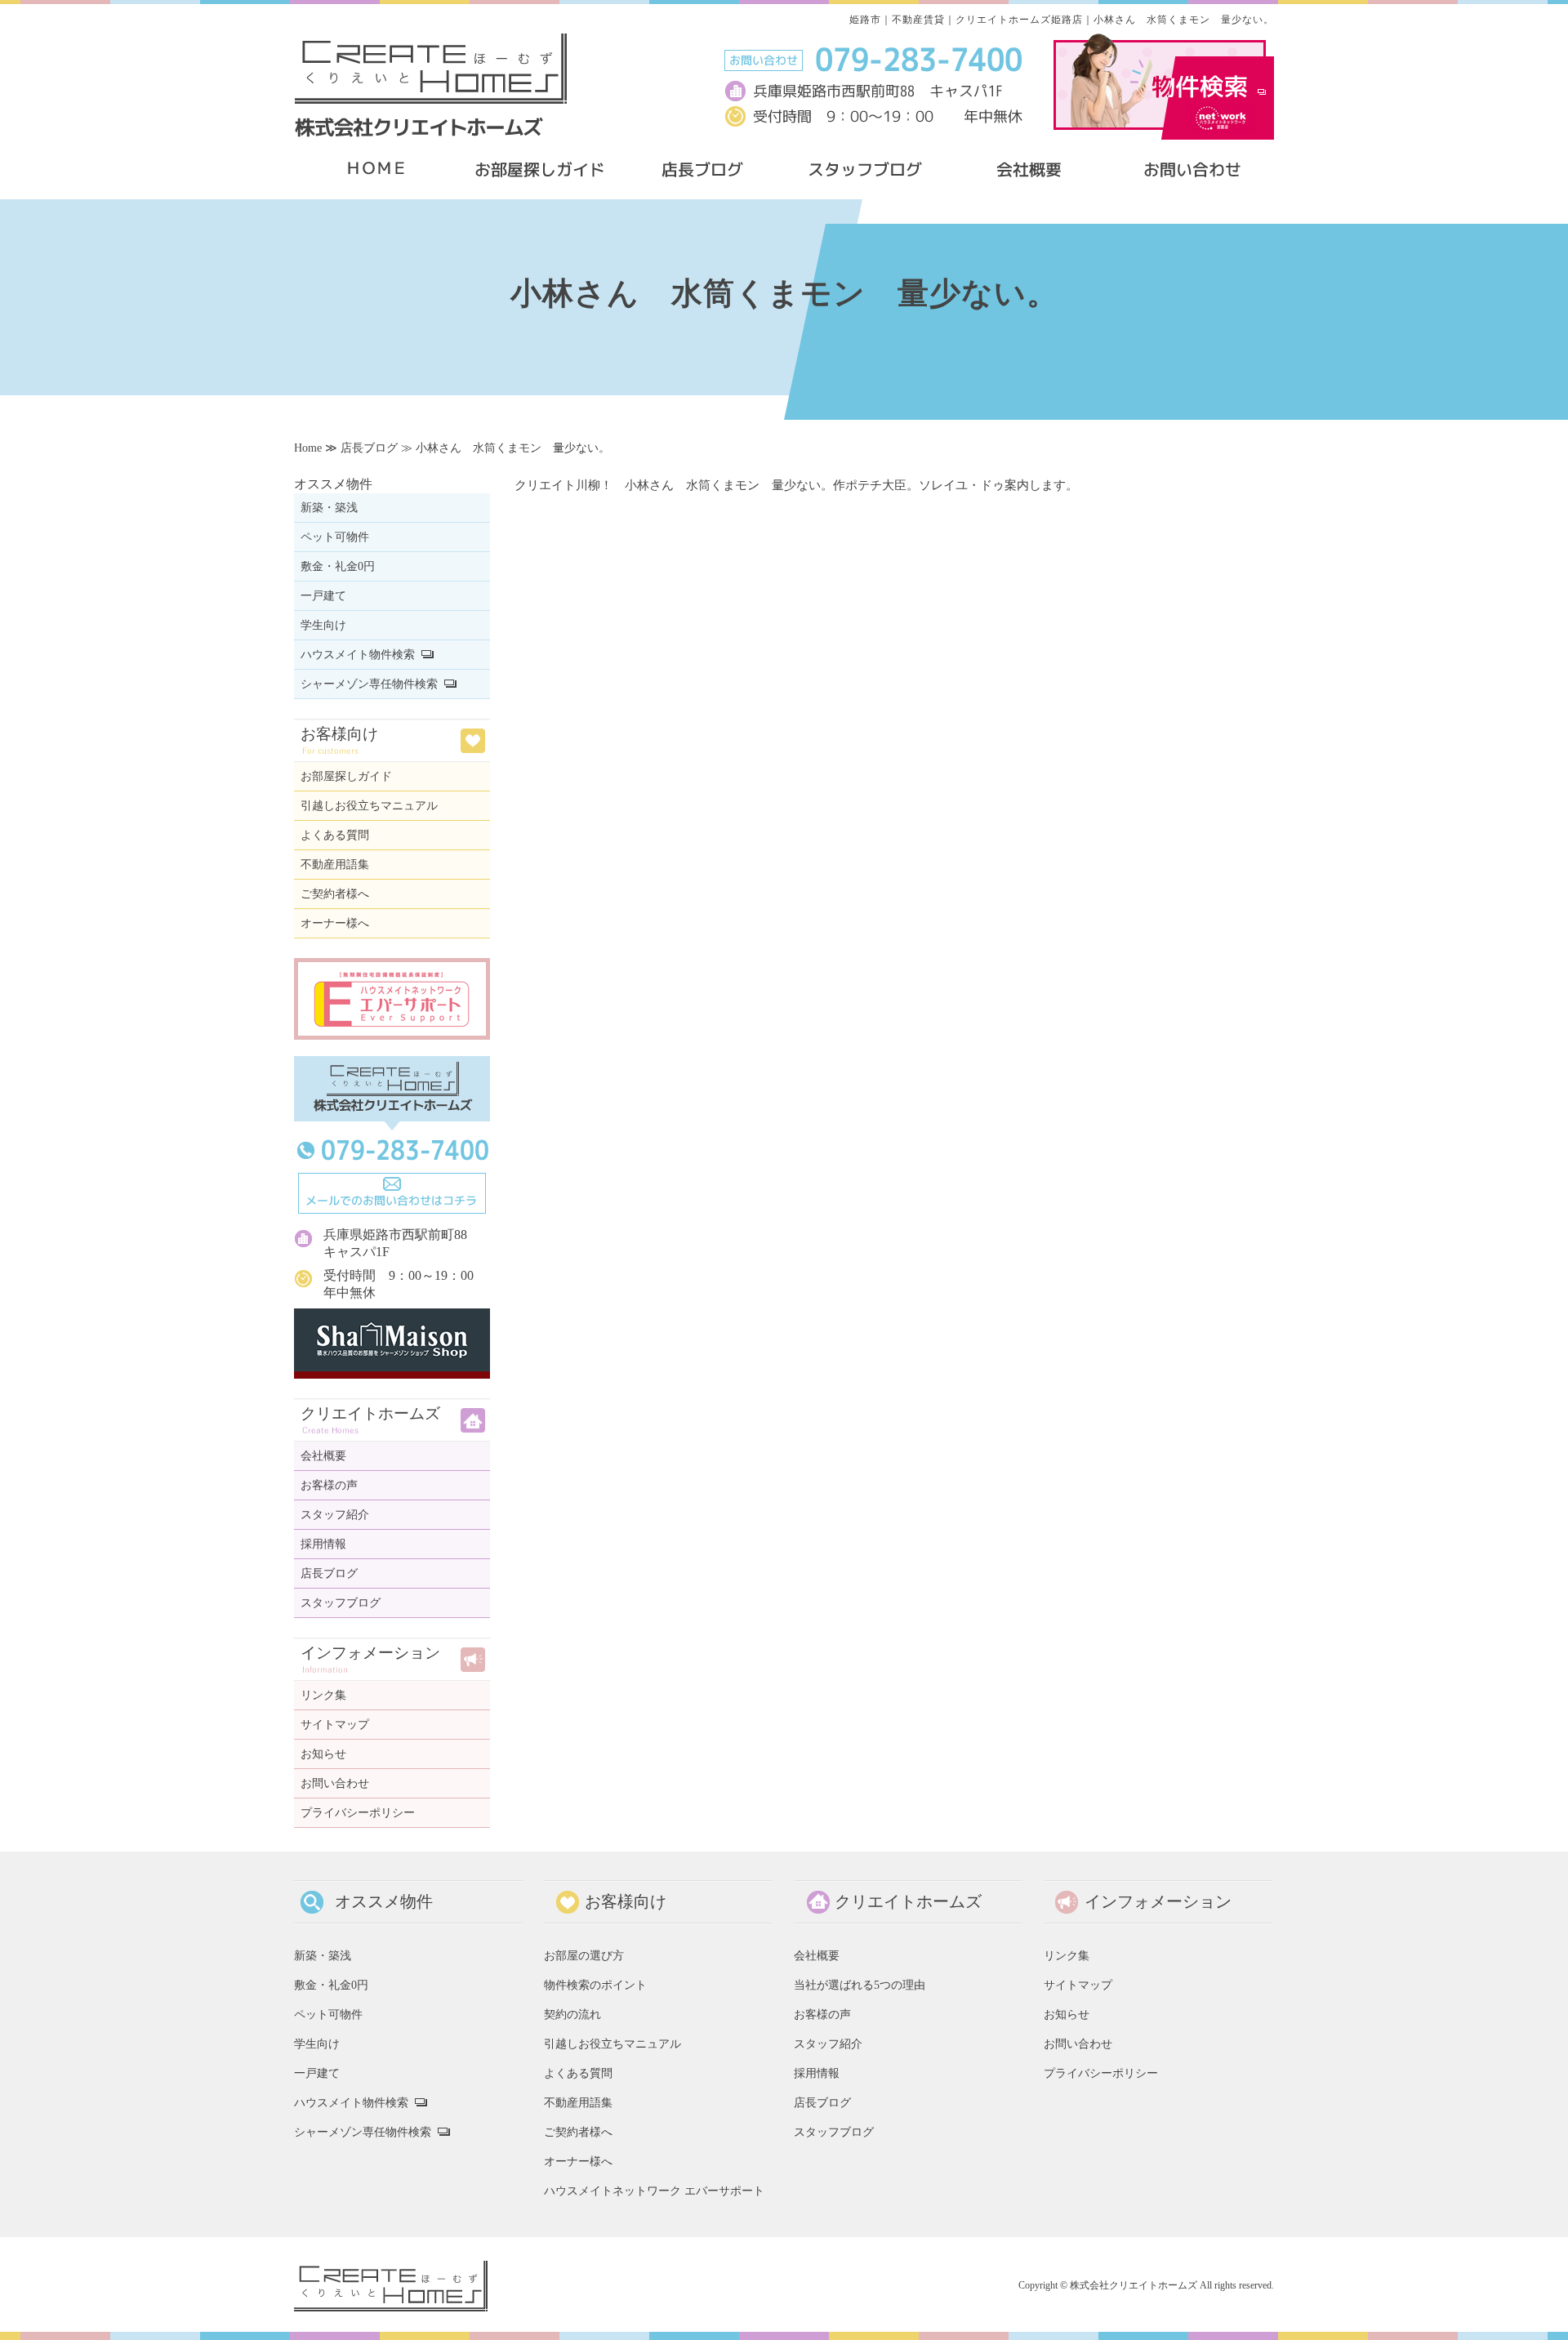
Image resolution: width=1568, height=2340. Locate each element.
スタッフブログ (341, 1603)
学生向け (323, 625)
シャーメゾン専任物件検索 (369, 684)
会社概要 (323, 1456)
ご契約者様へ (335, 894)
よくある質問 (335, 835)
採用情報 (323, 1544)
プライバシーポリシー (358, 1813)
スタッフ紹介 (335, 1515)
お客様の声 (329, 1485)
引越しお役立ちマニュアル (369, 806)
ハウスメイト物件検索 (358, 655)
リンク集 (323, 1695)
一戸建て (323, 596)
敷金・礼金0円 (338, 566)
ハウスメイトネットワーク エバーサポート (654, 2191)
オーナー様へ (335, 923)
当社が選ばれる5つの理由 (860, 1985)
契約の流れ (572, 2014)
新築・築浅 (329, 508)
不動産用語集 (335, 865)
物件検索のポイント (595, 1985)
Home (308, 448)
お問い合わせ (335, 1783)
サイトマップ (335, 1725)
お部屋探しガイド (346, 776)
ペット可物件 (335, 537)
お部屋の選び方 (584, 1955)
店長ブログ (369, 448)
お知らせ (323, 1754)
